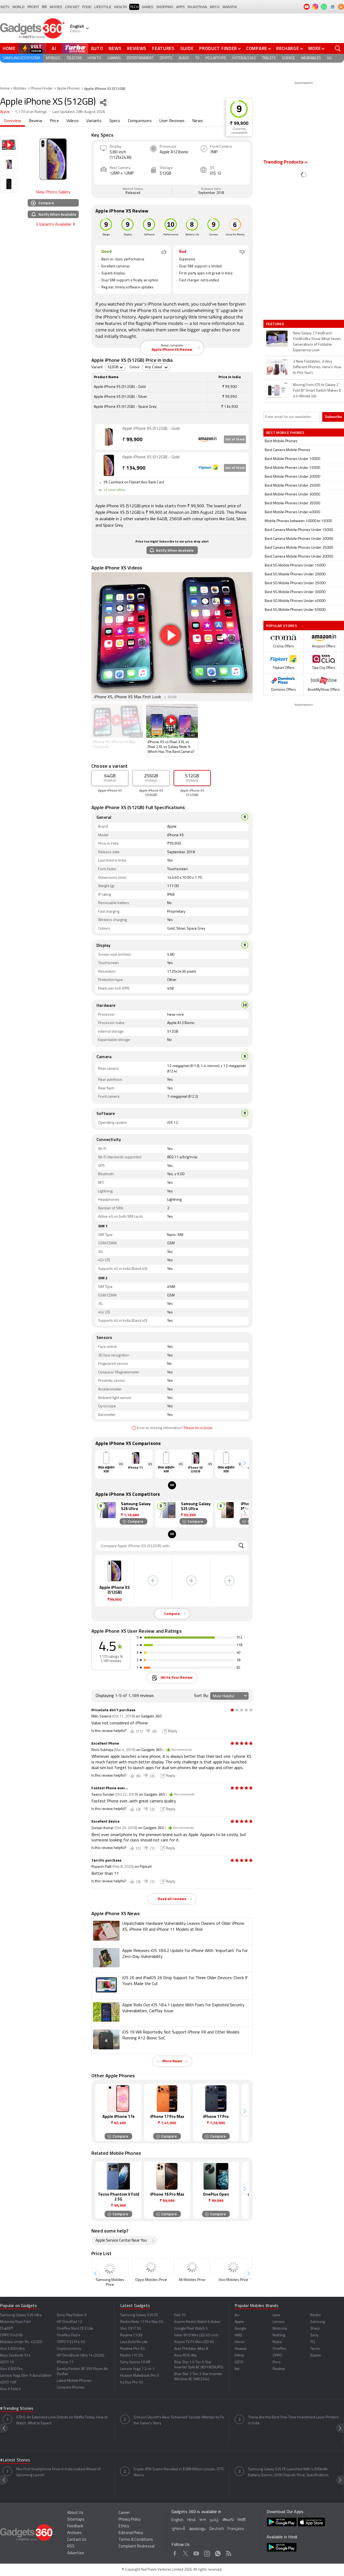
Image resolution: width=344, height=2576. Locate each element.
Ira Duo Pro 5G (132, 2382)
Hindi (191, 2520)
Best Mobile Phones (281, 441)
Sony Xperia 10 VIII (135, 2362)
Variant (97, 367)
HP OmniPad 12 (69, 2322)
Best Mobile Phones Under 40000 (292, 512)
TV (197, 58)
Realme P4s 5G (132, 2349)
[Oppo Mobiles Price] (151, 2267)
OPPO (277, 2356)
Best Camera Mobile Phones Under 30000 (299, 557)
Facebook (175, 2553)
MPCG (215, 7)
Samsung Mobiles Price (110, 2282)
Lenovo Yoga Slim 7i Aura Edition (26, 2376)
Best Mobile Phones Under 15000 (292, 468)
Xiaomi (316, 2356)
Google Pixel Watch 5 (191, 2329)
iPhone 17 (65, 2362)
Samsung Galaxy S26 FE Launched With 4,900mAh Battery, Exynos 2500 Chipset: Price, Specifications (288, 2472)
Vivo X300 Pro (11, 2369)
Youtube (196, 2553)
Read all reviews (172, 1899)
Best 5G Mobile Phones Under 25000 (295, 583)
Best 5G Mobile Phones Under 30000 (295, 592)
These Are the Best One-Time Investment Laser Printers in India (293, 2420)
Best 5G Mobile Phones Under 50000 (295, 610)
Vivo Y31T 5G (131, 2329)
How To (94, 58)
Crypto (166, 58)
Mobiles (53, 58)
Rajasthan (197, 7)
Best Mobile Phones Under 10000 (292, 459)
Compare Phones (71, 2388)
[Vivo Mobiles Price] (233, 2267)
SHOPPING (165, 7)
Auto (97, 48)
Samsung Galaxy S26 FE (139, 2315)
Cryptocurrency (69, 2349)
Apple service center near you (121, 2241)
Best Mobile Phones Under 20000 (292, 477)
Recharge (288, 48)
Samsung (318, 2322)
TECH (134, 7)
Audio (184, 58)
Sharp (315, 2329)
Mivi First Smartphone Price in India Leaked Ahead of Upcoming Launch (58, 2472)
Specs (115, 121)
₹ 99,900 (239, 124)
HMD (239, 2335)
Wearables (311, 58)
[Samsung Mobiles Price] (110, 2267)
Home (9, 48)
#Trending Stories (17, 2409)
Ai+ (237, 2315)
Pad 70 (180, 2315)
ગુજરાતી (178, 2529)
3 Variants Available (53, 225)
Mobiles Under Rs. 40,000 (21, 2342)
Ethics (124, 2526)
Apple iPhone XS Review (172, 348)
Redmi (315, 2315)
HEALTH (121, 7)
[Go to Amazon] (109, 437)
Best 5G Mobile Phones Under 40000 (295, 601)
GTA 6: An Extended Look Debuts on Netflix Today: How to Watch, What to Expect (62, 2420)
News (115, 48)
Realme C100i (131, 2335)
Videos (73, 121)
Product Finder (218, 48)
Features (163, 48)
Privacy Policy (130, 2520)
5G (329, 58)
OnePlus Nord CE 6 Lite (75, 2329)
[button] (245, 1463)
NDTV (5, 7)
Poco (277, 2362)
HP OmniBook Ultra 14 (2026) (80, 2356)
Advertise (76, 2553)
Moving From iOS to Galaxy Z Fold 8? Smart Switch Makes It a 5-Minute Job (317, 391)
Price (54, 121)
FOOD (87, 7)
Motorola (280, 2329)
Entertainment (140, 58)
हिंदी (44, 7)
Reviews (137, 48)
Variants (94, 121)
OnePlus (279, 2349)
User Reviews (172, 121)
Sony (314, 2335)
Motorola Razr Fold (15, 2322)
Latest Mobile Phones (74, 2381)
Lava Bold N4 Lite (134, 2342)
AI (54, 48)
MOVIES (56, 7)
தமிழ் (214, 2520)
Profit (33, 7)
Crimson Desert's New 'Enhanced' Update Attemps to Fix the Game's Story (179, 2420)
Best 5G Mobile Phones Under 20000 (295, 574)
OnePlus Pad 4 (69, 2335)
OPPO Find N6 (11, 2335)
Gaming (114, 58)
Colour (135, 367)
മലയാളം (197, 2529)
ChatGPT (7, 2329)
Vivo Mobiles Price (233, 2280)
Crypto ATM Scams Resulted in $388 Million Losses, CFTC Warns (179, 2472)
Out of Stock (235, 440)
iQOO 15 (7, 2362)
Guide (187, 48)
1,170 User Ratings (31, 112)
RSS (71, 2547)
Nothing (279, 2335)
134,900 (134, 468)
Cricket (72, 7)
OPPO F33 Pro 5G (71, 2342)
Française (236, 2529)
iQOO (239, 2362)
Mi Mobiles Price (192, 2280)
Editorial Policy (131, 2533)
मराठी (241, 2520)
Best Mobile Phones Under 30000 (292, 495)
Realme (279, 2369)
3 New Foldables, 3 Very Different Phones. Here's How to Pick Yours (317, 367)
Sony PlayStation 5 (72, 2315)
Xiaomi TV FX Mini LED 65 (194, 2342)
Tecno (315, 2349)
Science (288, 58)
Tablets (269, 58)
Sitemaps (76, 2520)
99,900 (132, 440)
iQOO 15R (8, 2382)
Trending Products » (285, 162)
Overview (12, 121)
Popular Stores (282, 626)
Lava (276, 2315)
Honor (240, 2342)
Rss (229, 2553)
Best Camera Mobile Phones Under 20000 (299, 539)
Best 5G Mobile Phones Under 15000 (295, 566)
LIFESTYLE (103, 7)
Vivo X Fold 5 (10, 2389)
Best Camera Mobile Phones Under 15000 (299, 530)
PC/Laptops (216, 58)
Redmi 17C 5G (132, 2356)
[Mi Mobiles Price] (192, 2267)
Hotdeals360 (244, 58)
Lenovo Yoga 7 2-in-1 (137, 2369)
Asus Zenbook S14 (15, 2356)
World (18, 7)
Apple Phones (68, 89)
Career (124, 2513)
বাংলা (203, 2520)
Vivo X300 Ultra (12, 2349)
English (178, 2520)
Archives (74, 2533)
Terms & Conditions (136, 2540)
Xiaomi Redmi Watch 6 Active (197, 2322)
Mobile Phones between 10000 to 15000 (298, 521)
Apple (5, 112)
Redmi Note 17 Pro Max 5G (142, 2322)
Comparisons (140, 121)
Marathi (230, 7)
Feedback (75, 2526)
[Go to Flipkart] (109, 465)
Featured (276, 324)
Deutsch (217, 2529)
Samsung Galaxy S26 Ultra (21, 2315)
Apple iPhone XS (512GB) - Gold (151, 429)
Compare (257, 48)
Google (240, 2329)
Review (35, 121)
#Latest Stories (15, 2460)
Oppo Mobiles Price (151, 2280)
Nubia (277, 2342)
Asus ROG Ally (185, 2356)
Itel (237, 2369)
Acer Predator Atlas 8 (191, 2349)
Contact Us (77, 2540)
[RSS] (341, 7)
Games (147, 7)
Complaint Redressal (137, 2547)
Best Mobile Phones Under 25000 (292, 486)
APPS (180, 7)
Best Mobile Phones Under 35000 (292, 503)
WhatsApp (218, 2553)
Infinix (239, 2356)
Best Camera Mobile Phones (288, 450)
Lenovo (279, 2322)
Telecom (74, 58)
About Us (75, 2513)
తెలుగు (228, 2520)
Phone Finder (42, 89)
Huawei (241, 2349)
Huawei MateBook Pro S (140, 2376)
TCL (313, 2342)
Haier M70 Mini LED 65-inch (196, 2335)
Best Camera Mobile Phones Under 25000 (299, 548)
